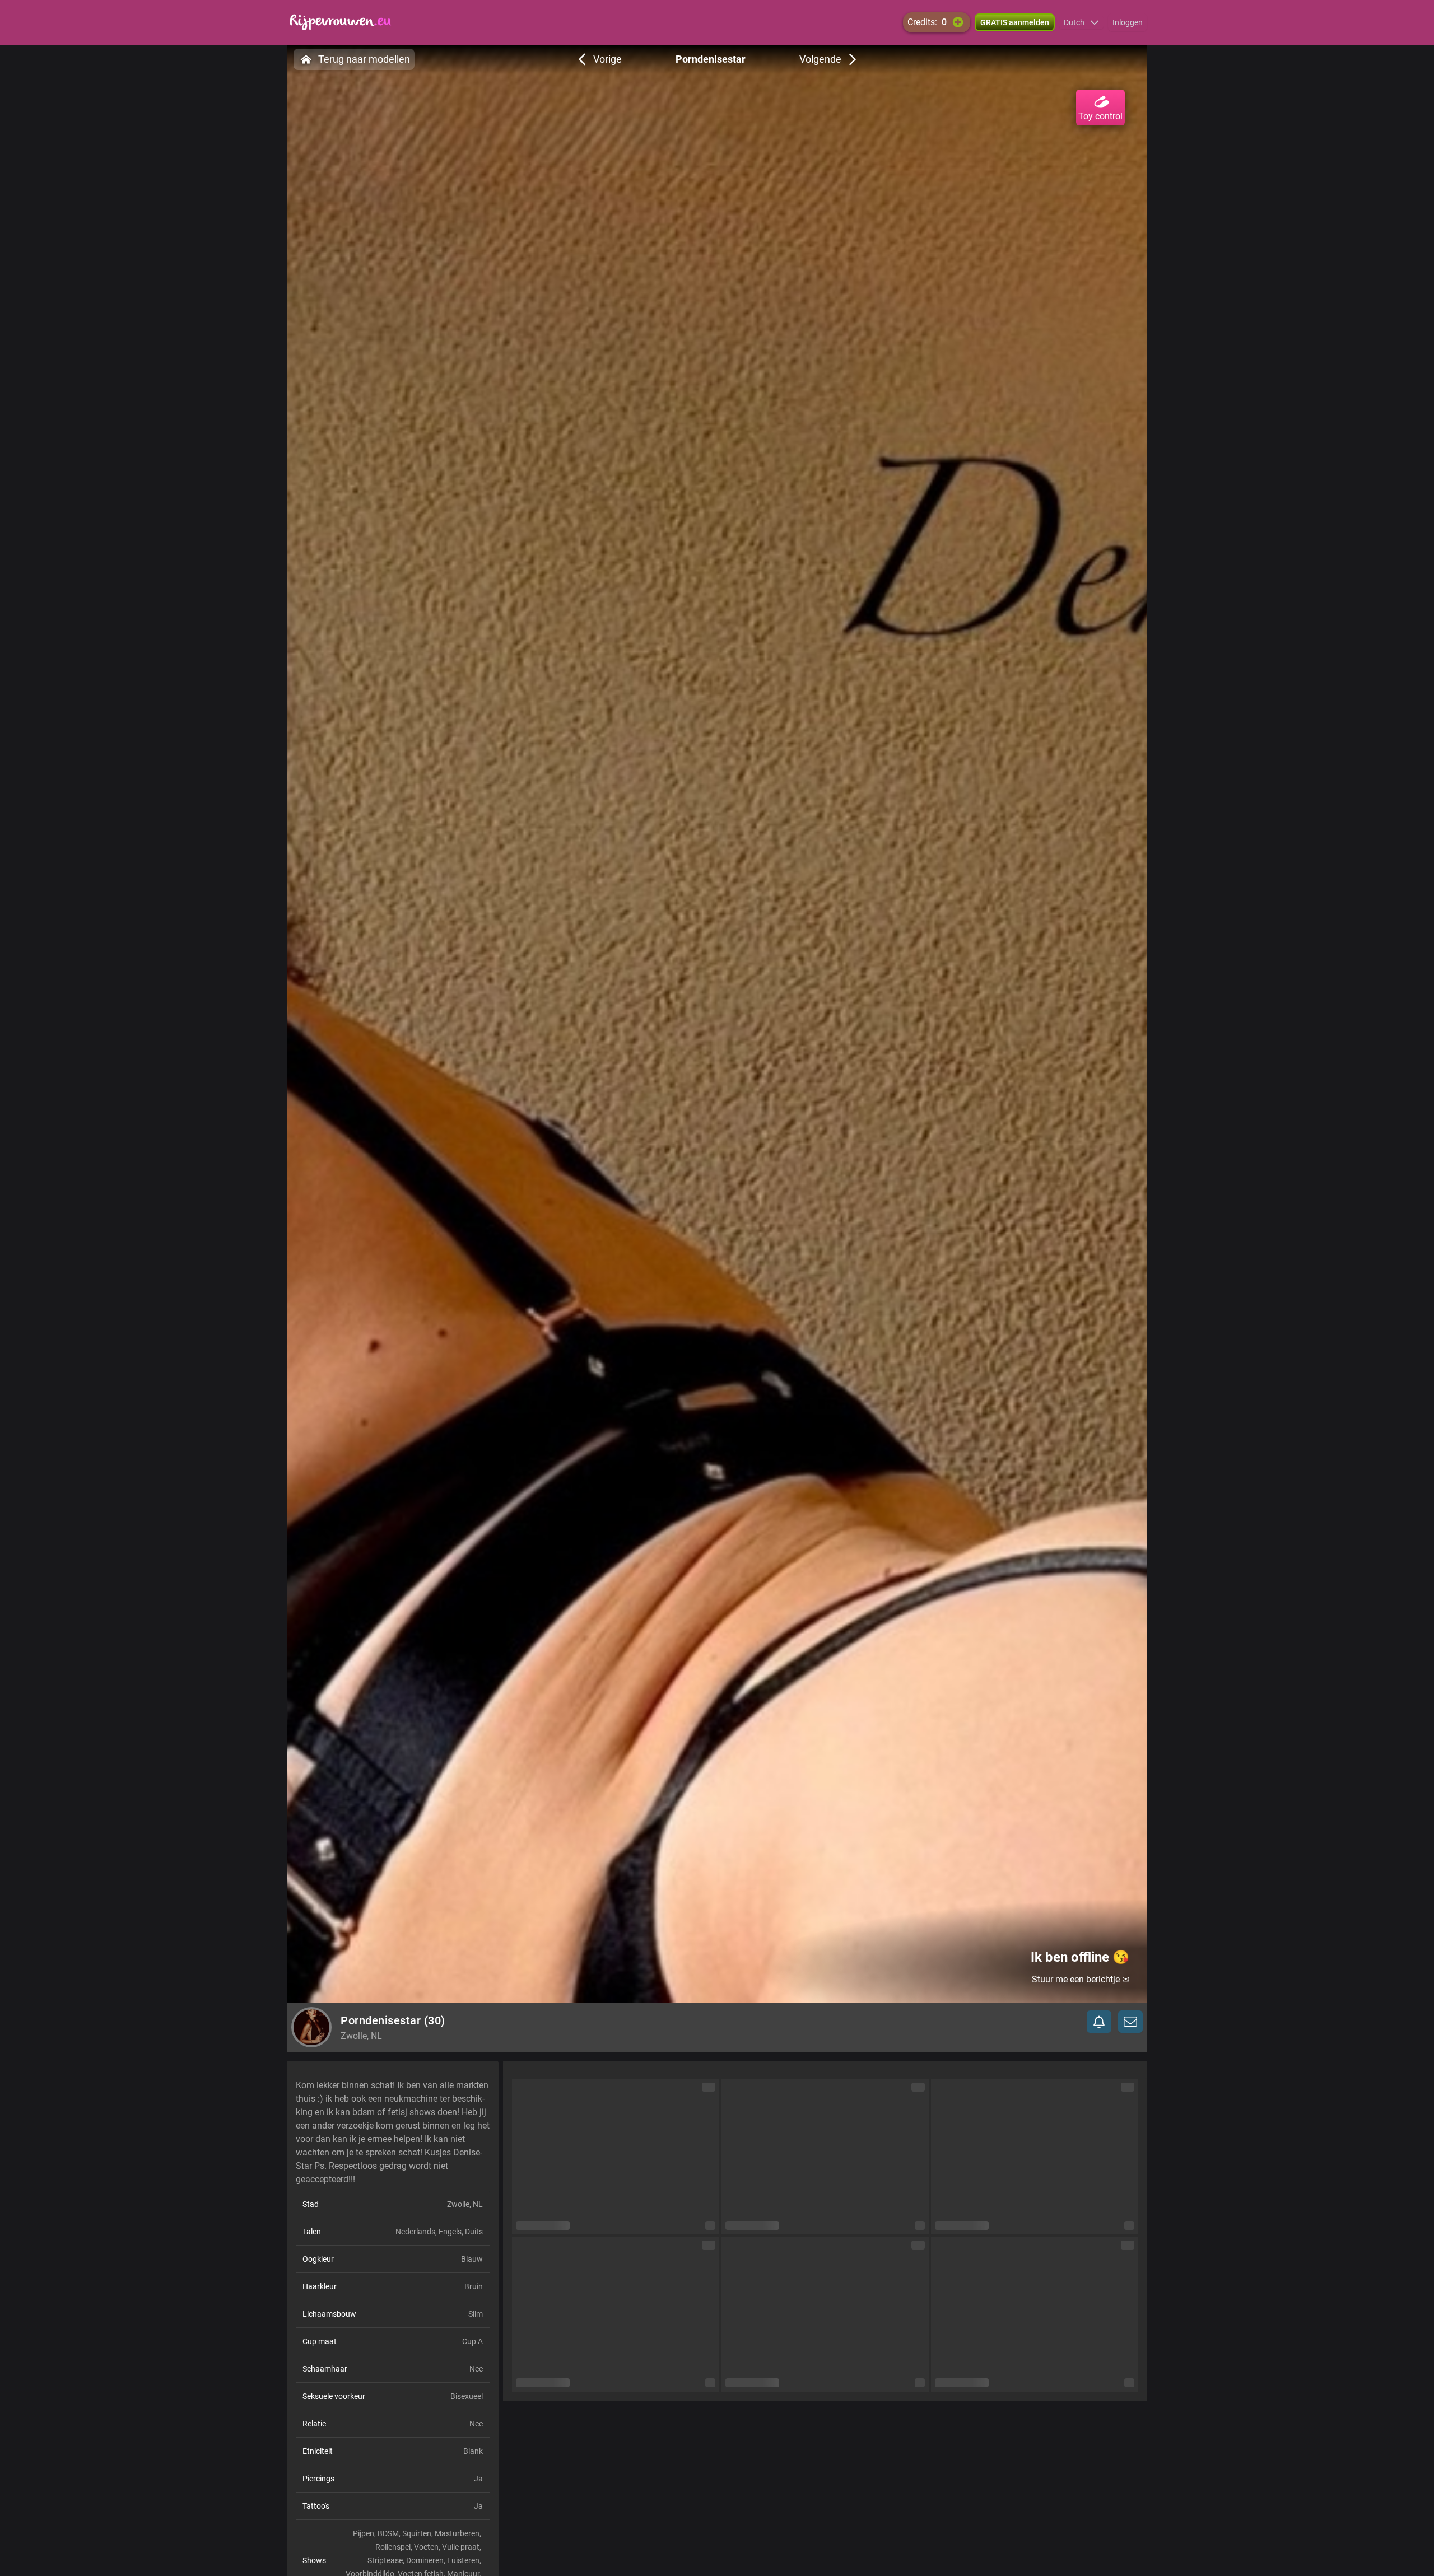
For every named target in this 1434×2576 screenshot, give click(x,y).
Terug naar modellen (364, 59)
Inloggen (1128, 22)
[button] (1081, 22)
